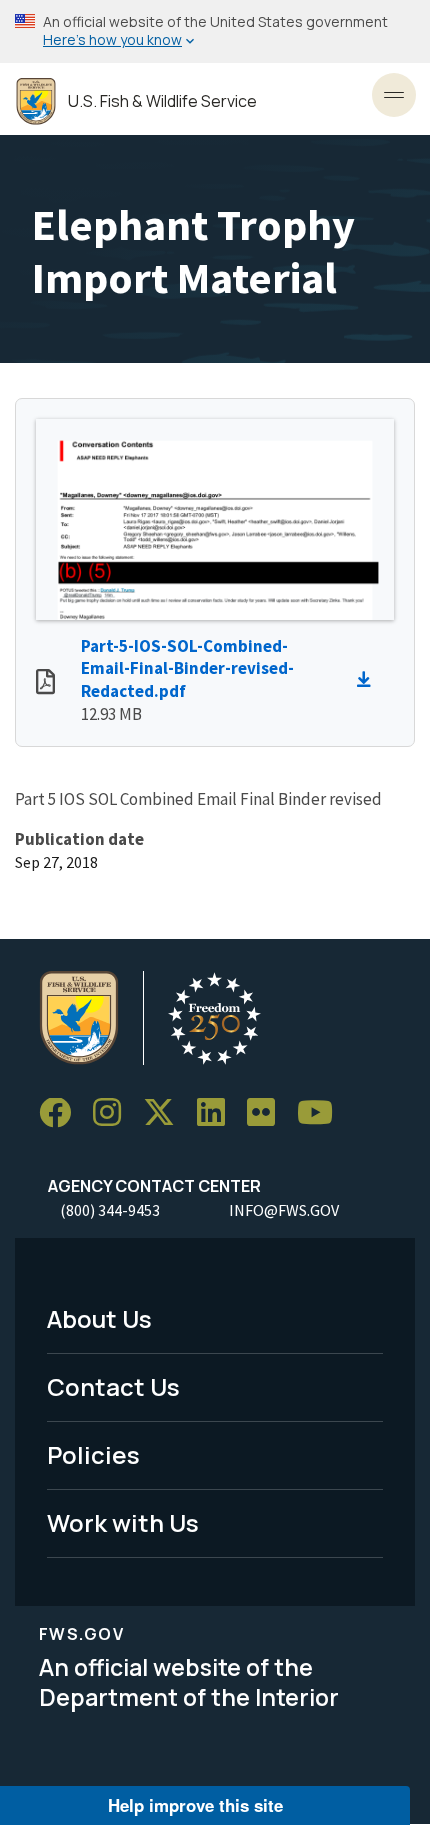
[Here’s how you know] (215, 31)
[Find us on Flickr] (268, 1113)
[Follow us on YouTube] (322, 1113)
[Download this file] (369, 680)
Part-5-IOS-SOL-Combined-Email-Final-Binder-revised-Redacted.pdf (187, 669)
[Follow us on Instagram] (114, 1113)
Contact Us (113, 1386)
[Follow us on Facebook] (62, 1113)
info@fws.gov (284, 1210)
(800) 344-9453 (110, 1210)
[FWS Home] (36, 101)
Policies (93, 1454)
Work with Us (123, 1522)
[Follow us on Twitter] (166, 1113)
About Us (99, 1318)
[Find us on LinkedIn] (218, 1113)
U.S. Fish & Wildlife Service (162, 101)
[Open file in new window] (45, 684)
